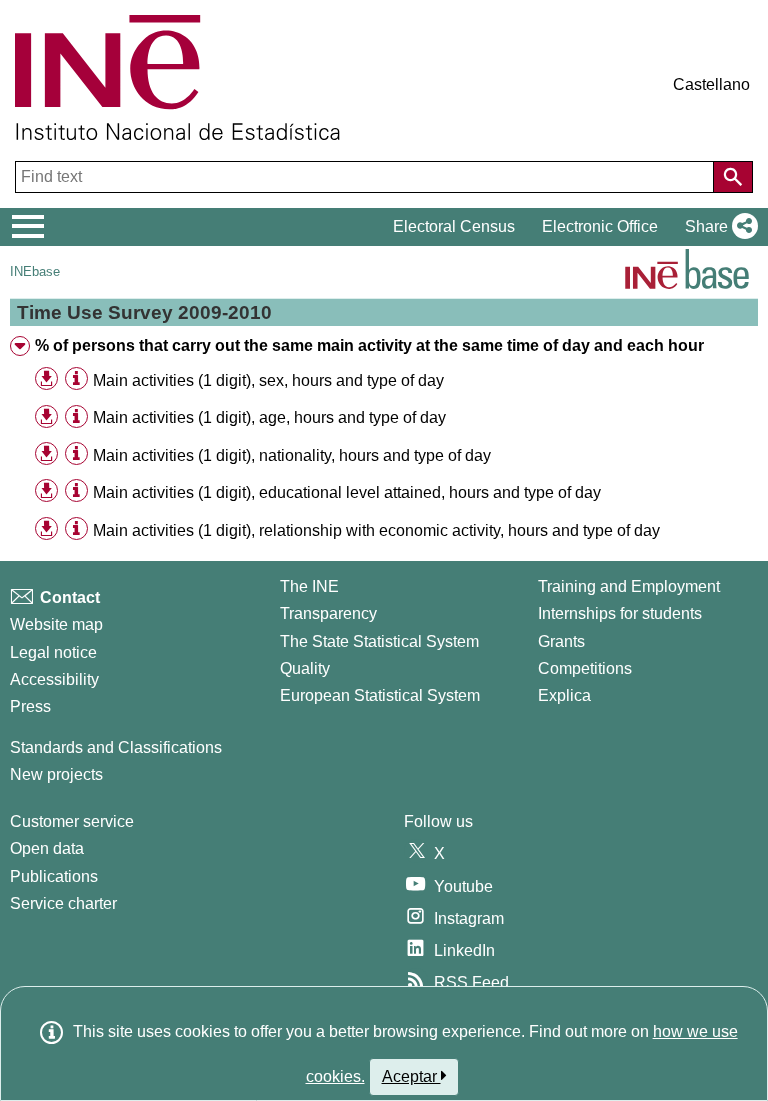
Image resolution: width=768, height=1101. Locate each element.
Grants (561, 641)
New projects (56, 774)
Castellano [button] (711, 84)
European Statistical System (380, 695)
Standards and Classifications (116, 747)
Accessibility (54, 679)
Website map (56, 624)
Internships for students (620, 613)
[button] (717, 227)
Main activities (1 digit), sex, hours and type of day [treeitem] (268, 380)
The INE (309, 586)
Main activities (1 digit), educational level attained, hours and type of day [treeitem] (347, 492)
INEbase (35, 271)
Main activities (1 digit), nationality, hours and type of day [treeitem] (292, 455)
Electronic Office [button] (600, 226)
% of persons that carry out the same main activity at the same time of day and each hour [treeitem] (369, 345)
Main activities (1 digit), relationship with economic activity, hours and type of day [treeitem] (376, 530)
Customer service (72, 821)
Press (30, 706)
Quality (305, 668)
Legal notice (53, 652)
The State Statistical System (379, 641)
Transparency (328, 613)
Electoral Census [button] (454, 226)
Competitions (585, 668)
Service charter (63, 903)
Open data (47, 848)
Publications (54, 876)
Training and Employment (629, 586)
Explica (564, 695)
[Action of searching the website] (733, 177)
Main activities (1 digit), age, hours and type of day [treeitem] (269, 417)
